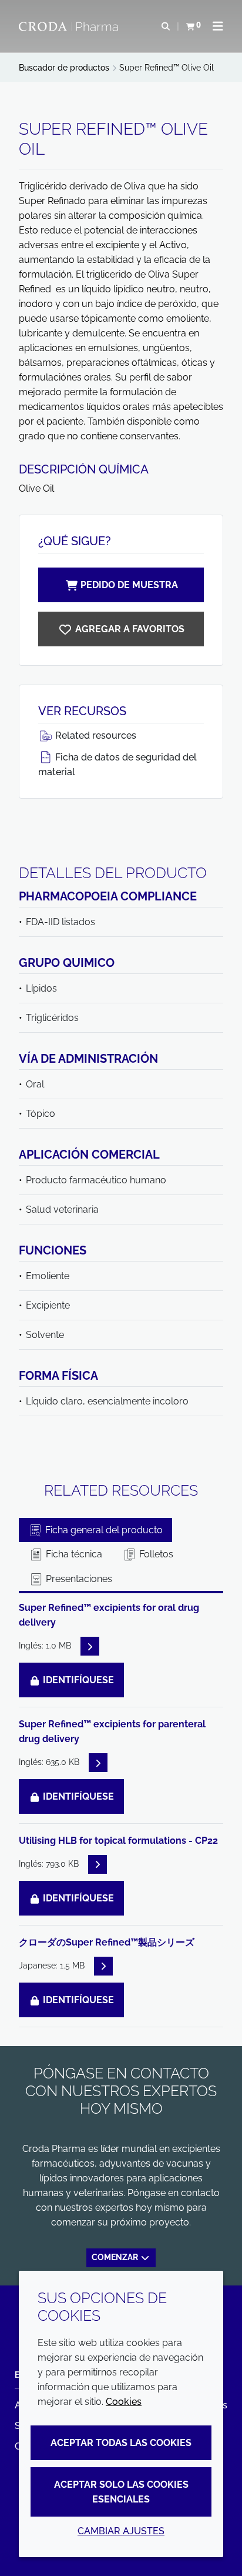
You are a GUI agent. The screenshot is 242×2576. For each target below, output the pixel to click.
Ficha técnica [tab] (73, 1554)
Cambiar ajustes (121, 2531)
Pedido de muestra (129, 585)
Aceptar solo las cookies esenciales (121, 2492)
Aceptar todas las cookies (121, 2443)
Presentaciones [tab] (78, 1579)
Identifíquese (77, 1680)
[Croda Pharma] (70, 26)
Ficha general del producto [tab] (103, 1530)
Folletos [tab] (155, 1554)
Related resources (95, 735)
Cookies (124, 2402)
